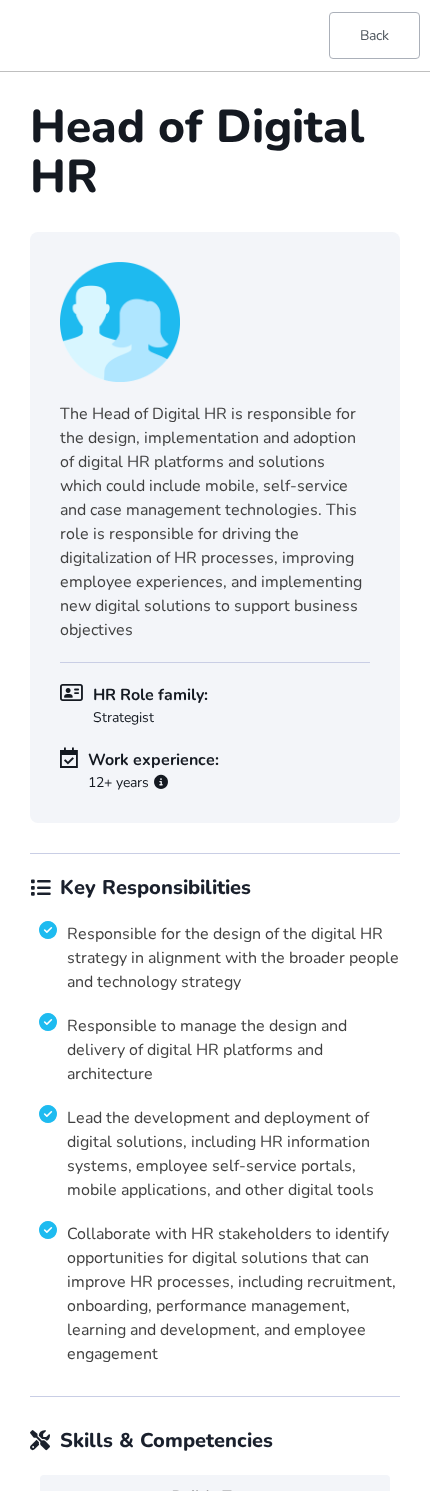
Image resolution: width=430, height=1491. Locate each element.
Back (374, 35)
